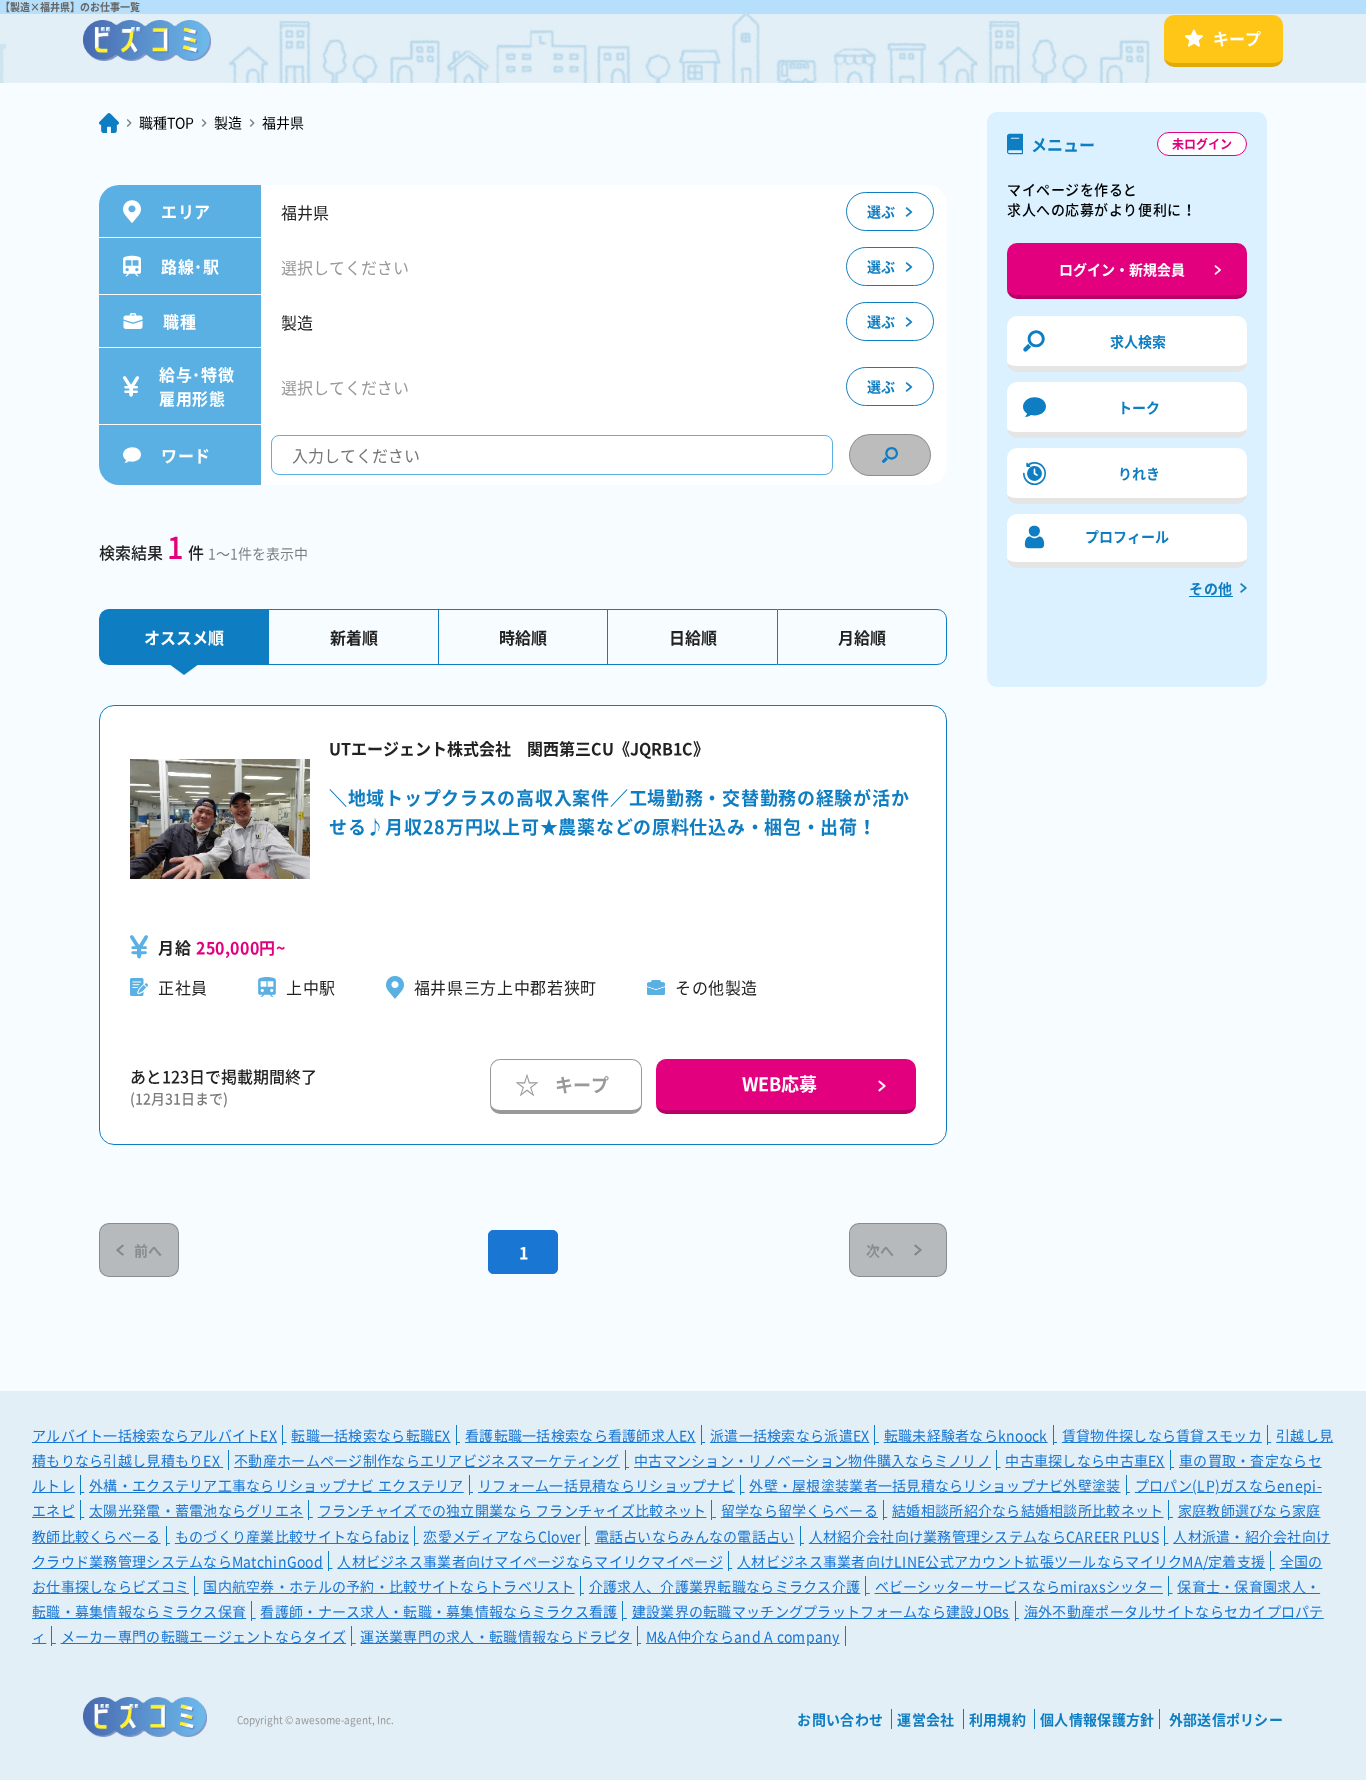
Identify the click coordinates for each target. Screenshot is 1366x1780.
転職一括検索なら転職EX (370, 1435)
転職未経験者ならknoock (966, 1435)
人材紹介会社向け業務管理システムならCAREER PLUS (984, 1536)
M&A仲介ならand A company (743, 1636)
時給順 (523, 637)
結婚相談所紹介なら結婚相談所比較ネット (1027, 1510)
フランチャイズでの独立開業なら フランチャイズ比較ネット (512, 1510)
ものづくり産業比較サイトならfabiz (292, 1536)
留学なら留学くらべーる (799, 1510)
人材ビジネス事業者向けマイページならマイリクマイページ (530, 1561)
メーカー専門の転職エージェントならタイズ (204, 1636)
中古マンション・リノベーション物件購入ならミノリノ (812, 1460)
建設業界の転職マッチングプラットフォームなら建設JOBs (821, 1611)
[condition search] (890, 455)
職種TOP (166, 122)
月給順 (862, 637)
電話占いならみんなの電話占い (695, 1536)
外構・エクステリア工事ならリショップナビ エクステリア (276, 1485)
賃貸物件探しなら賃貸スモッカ (1162, 1435)
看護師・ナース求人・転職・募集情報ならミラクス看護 (438, 1611)
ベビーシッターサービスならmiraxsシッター (1019, 1586)
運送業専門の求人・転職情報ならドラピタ (495, 1636)
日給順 (693, 637)
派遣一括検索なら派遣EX (789, 1435)
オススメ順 (184, 637)
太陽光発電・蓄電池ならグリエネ (196, 1510)
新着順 (354, 637)
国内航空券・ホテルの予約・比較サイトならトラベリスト (388, 1586)
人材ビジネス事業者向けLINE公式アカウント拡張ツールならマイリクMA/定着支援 (1001, 1561)
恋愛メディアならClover (501, 1536)
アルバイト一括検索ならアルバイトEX (154, 1435)
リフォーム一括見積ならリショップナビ (606, 1485)
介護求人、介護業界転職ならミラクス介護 (724, 1586)
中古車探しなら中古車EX (1084, 1460)
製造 (228, 122)
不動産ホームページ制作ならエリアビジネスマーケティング (427, 1460)
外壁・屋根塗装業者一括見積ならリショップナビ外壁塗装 (934, 1485)
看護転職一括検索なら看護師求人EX (580, 1435)
